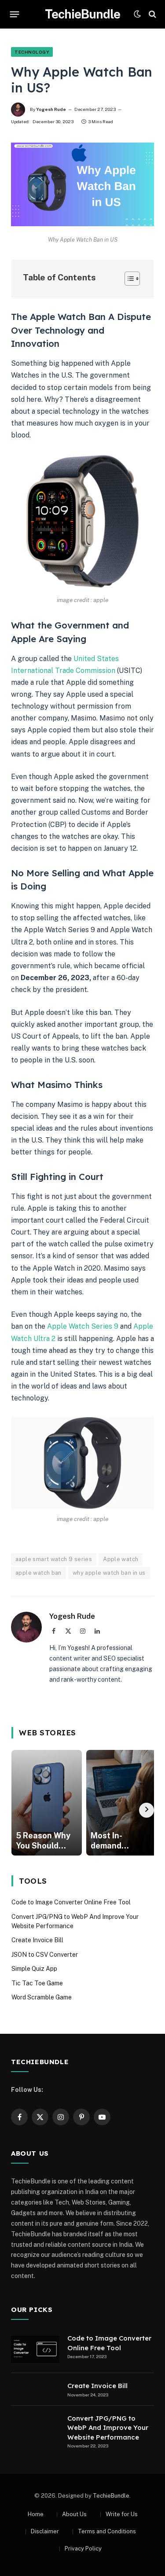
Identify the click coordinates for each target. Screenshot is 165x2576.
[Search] (152, 14)
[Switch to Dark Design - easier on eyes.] (137, 14)
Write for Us (122, 2514)
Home (36, 2514)
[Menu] (15, 14)
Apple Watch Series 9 (84, 1326)
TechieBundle (111, 2496)
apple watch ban (38, 1573)
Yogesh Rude (51, 109)
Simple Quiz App (34, 1969)
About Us (74, 2514)
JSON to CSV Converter (45, 1955)
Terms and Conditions (107, 2531)
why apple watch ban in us (109, 1573)
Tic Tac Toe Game (37, 1983)
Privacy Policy (83, 2548)
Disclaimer (45, 2531)
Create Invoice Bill (37, 1940)
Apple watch (121, 1559)
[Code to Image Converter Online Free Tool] (35, 2349)
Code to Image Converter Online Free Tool (71, 1902)
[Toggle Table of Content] (128, 279)
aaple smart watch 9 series (54, 1559)
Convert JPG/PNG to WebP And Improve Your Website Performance (108, 2428)
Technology (32, 52)
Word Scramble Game (42, 1997)
